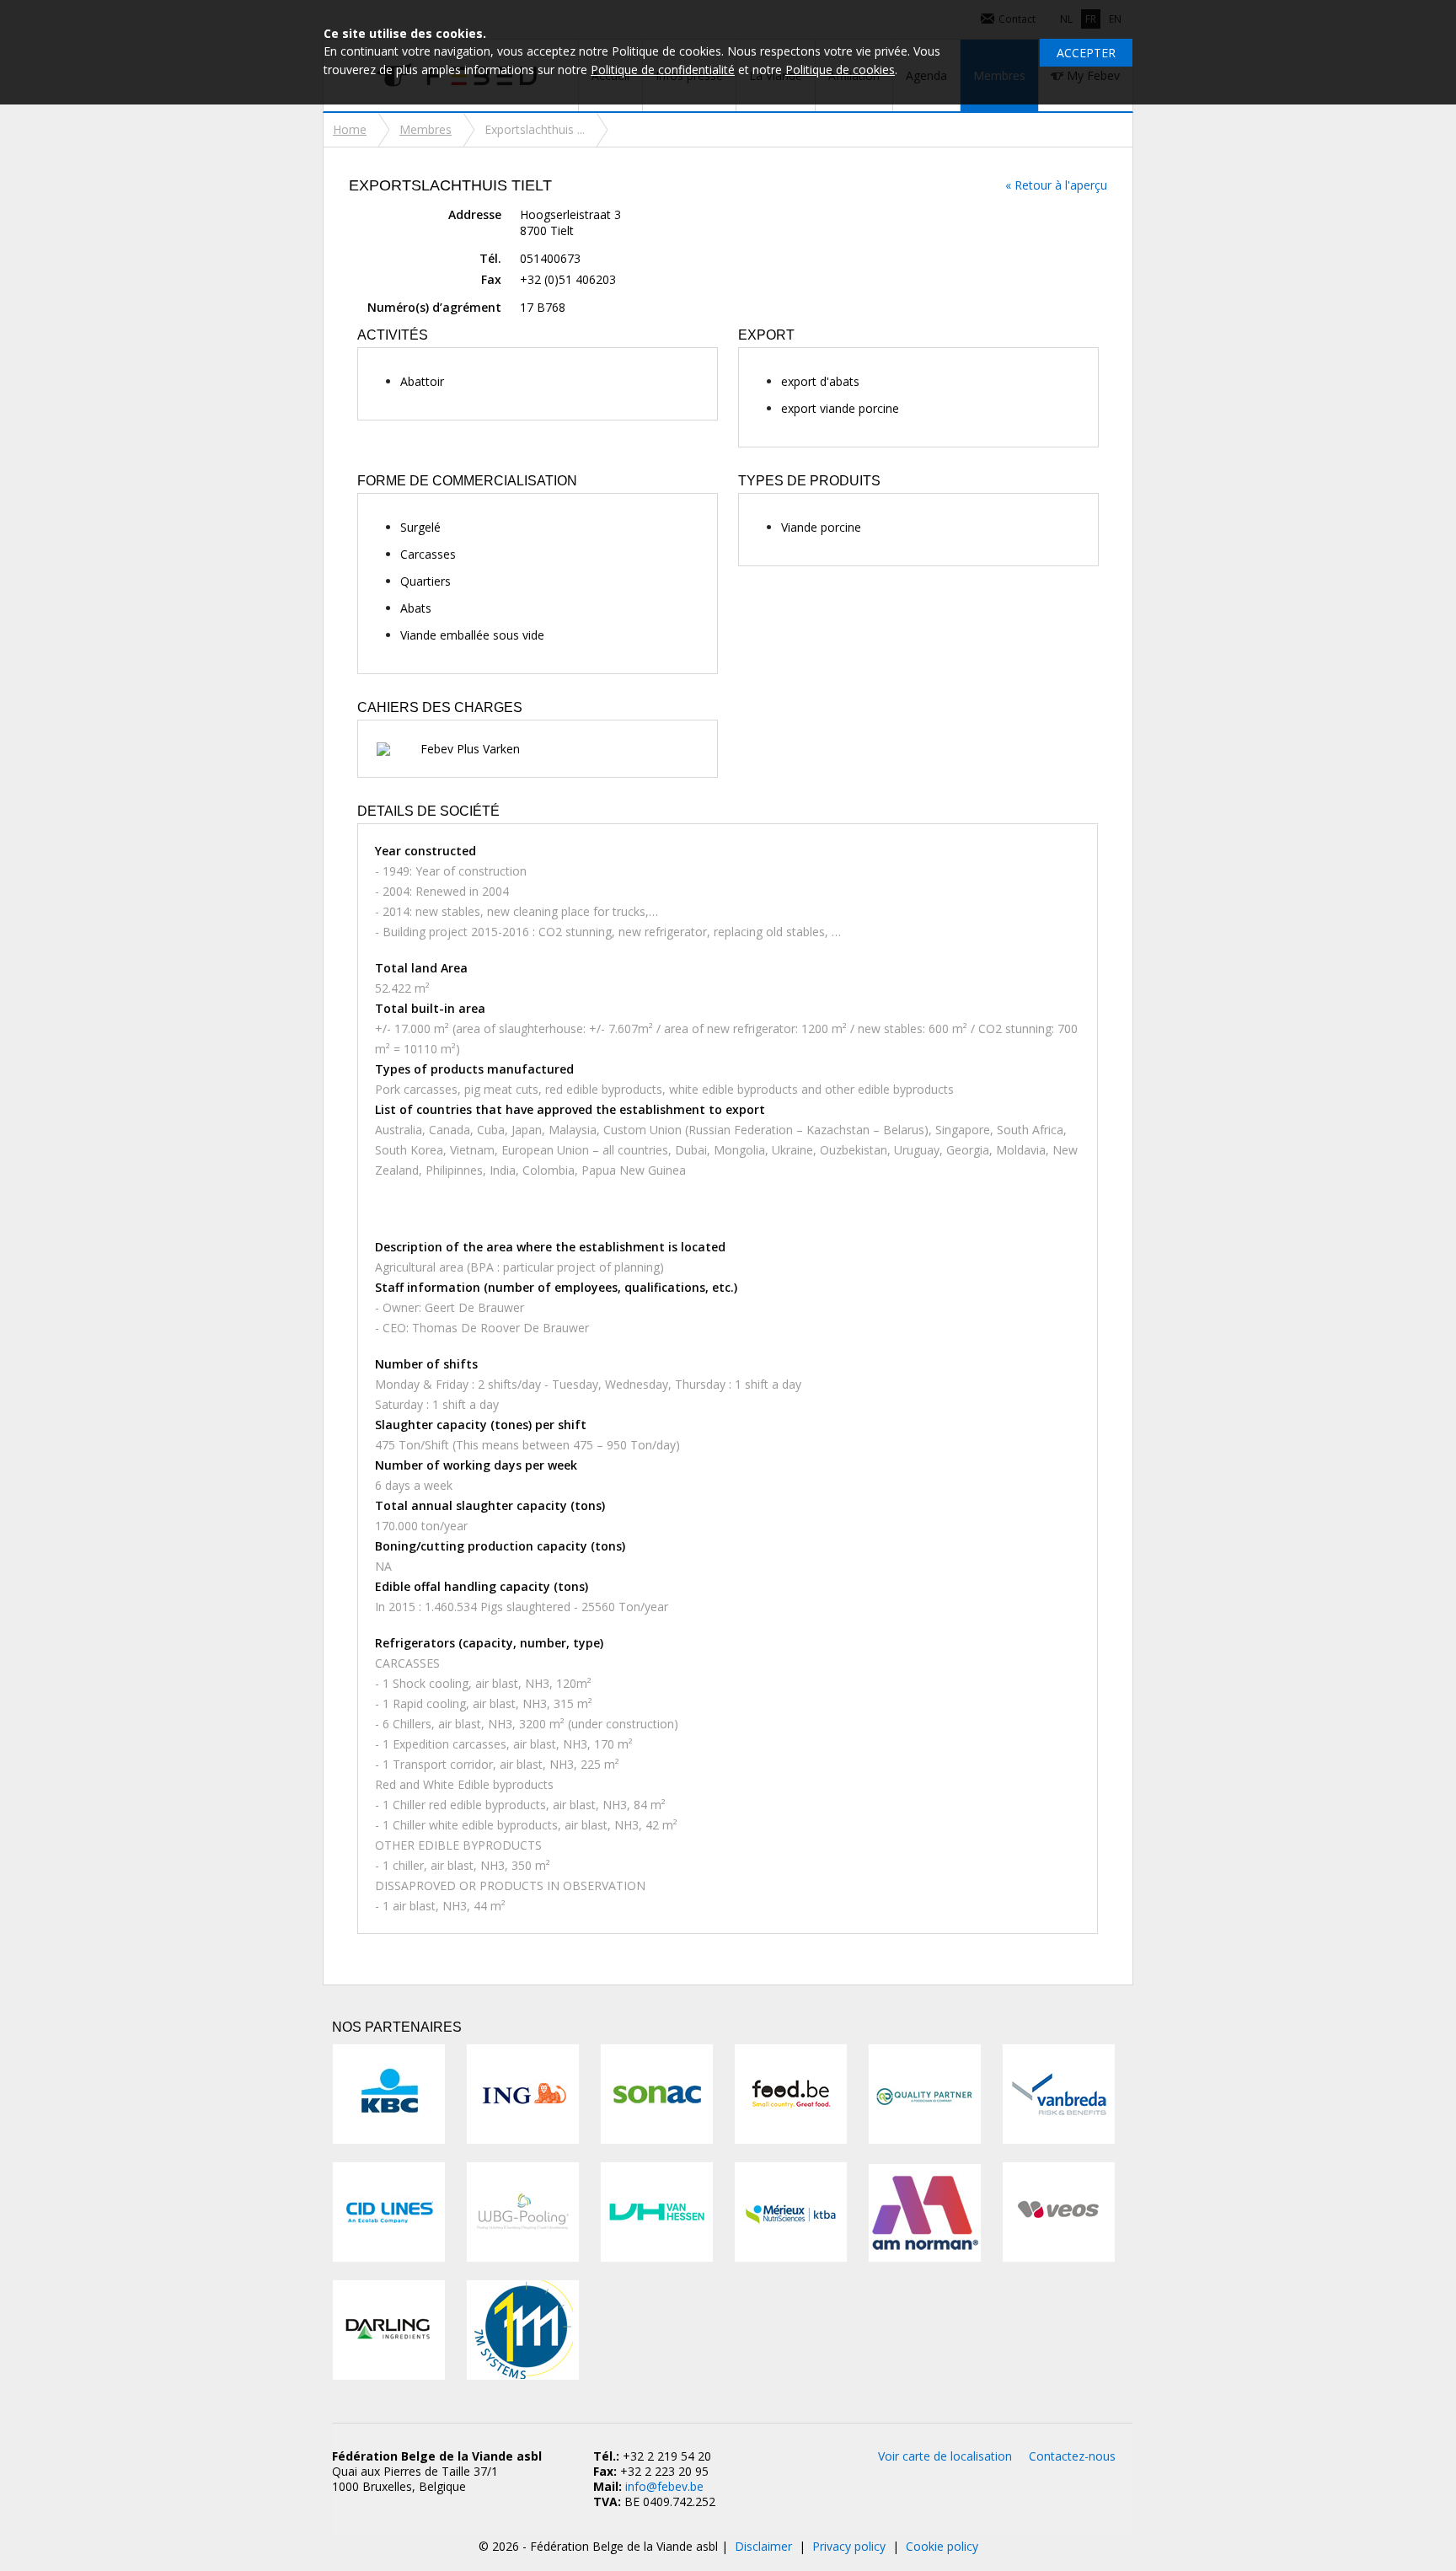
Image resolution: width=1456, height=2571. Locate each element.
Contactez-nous (1072, 2456)
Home (350, 129)
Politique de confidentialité (663, 70)
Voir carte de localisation (945, 2456)
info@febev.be (664, 2486)
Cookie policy (942, 2546)
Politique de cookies (840, 70)
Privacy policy (849, 2546)
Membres (426, 129)
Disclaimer (763, 2546)
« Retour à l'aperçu (1056, 185)
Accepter (1086, 53)
